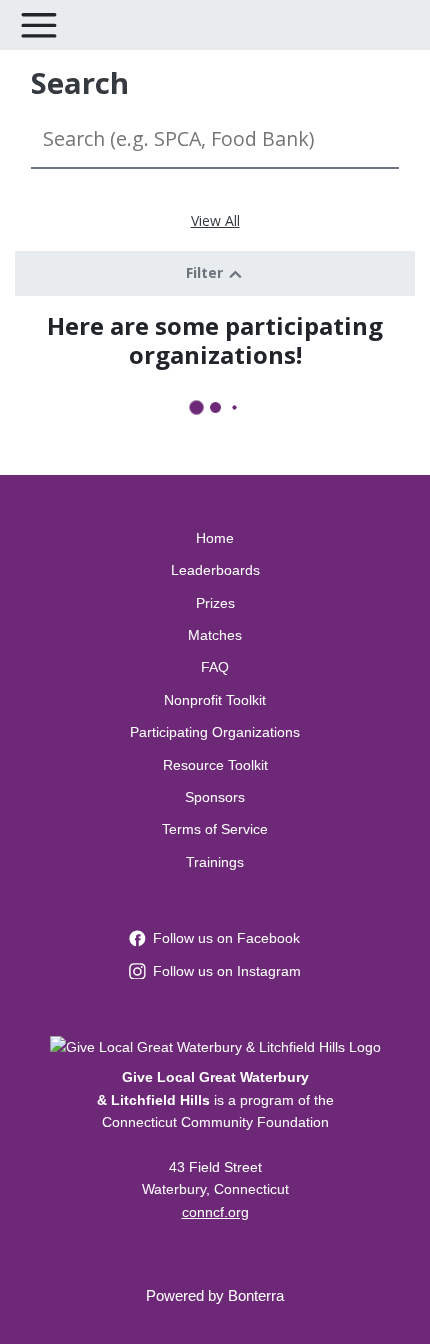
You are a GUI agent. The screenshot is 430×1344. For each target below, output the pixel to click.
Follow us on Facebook (226, 938)
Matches (215, 635)
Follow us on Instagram (227, 971)
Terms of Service (215, 829)
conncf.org (215, 1212)
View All (215, 220)
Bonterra (256, 1295)
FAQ (215, 667)
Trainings (215, 862)
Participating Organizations (215, 732)
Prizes (215, 603)
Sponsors (215, 797)
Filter (206, 272)
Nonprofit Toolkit (215, 700)
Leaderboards (215, 570)
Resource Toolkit (215, 765)
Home (215, 538)
